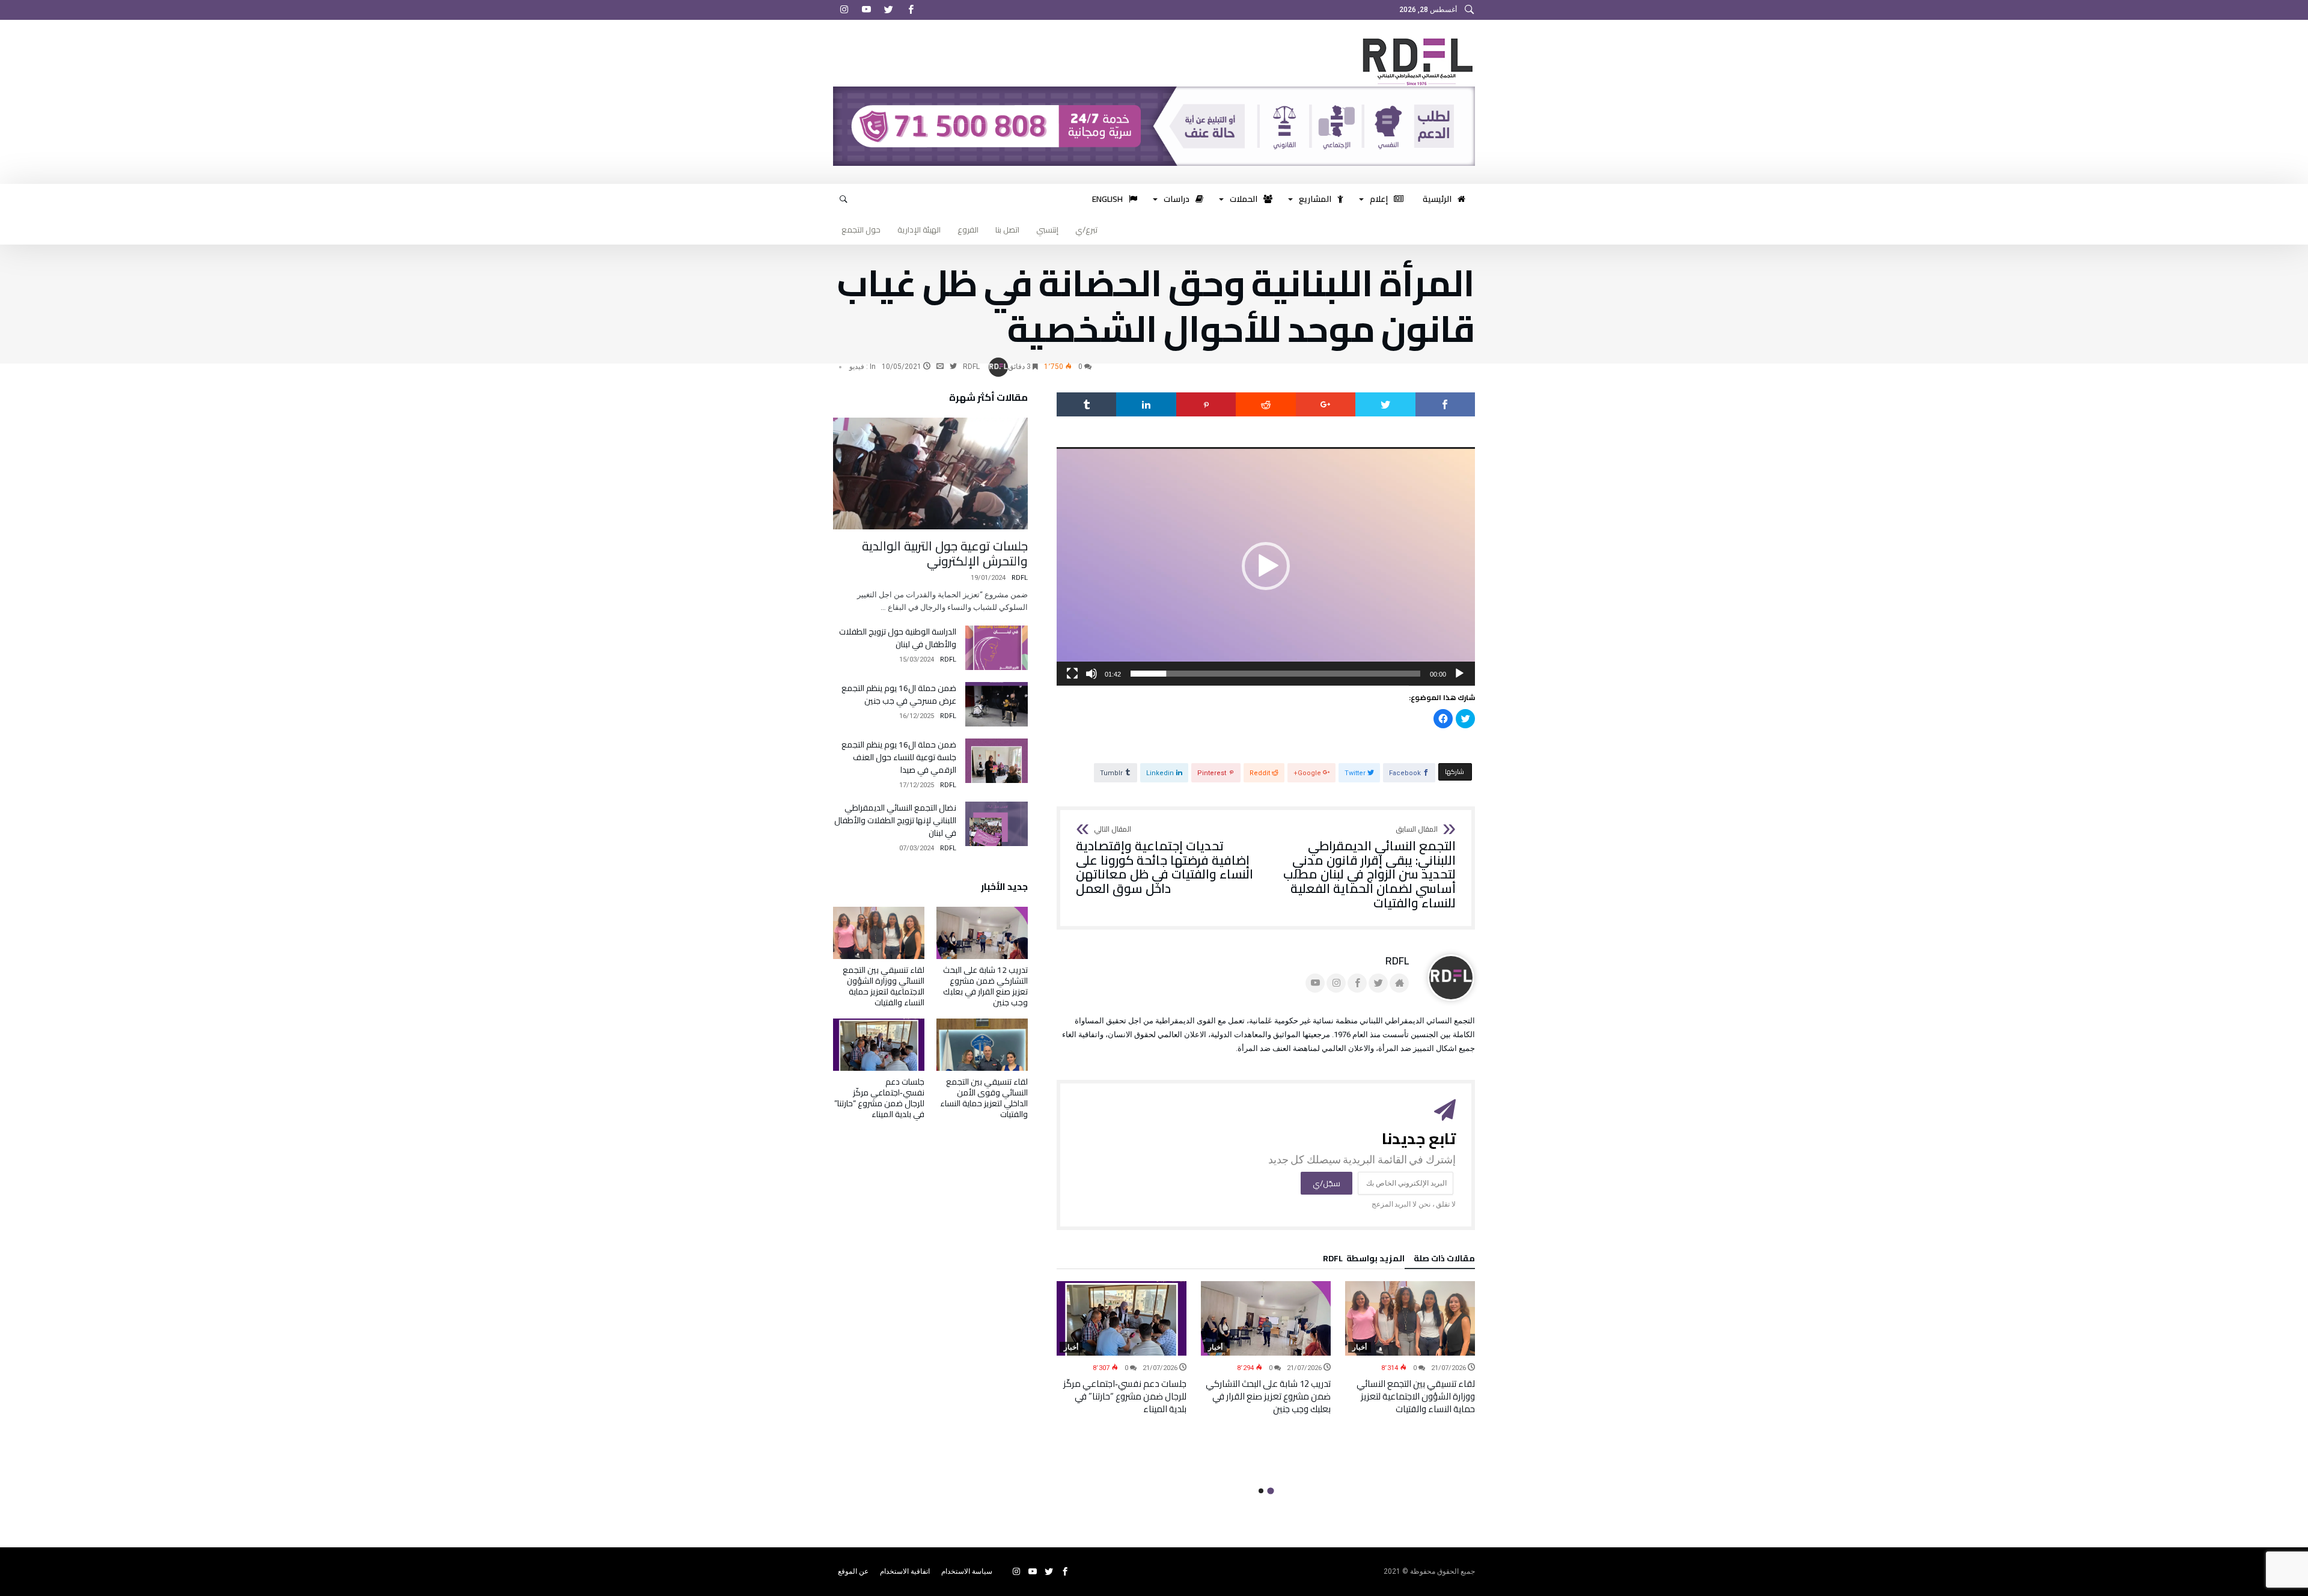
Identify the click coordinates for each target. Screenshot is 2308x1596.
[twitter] (1385, 404)
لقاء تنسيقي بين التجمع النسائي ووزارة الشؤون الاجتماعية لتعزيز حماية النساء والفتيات (1416, 1396)
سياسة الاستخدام (967, 1571)
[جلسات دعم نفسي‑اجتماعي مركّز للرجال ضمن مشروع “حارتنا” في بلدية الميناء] (1122, 1318)
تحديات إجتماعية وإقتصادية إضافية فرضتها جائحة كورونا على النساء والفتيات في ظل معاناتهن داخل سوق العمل (1165, 861)
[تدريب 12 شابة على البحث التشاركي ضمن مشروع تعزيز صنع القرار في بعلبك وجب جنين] (1266, 1318)
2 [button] (1261, 1491)
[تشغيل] (1459, 674)
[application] (1266, 566)
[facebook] (1445, 404)
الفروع (968, 230)
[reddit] (1265, 404)
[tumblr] (1086, 404)
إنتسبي (1047, 230)
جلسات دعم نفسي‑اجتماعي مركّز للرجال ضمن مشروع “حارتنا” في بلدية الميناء (1125, 1396)
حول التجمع (861, 230)
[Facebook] (911, 10)
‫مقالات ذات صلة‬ (1444, 1260)
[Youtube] (866, 10)
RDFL (971, 367)
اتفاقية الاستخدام (905, 1571)
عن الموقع (853, 1571)
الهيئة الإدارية (919, 230)
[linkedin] (1146, 404)
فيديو (857, 367)
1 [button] (1270, 1491)
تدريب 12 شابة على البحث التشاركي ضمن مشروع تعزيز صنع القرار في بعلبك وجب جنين (1268, 1396)
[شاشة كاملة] (1072, 674)
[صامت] (1091, 674)
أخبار (1360, 1347)
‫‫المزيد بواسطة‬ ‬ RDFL (1364, 1260)
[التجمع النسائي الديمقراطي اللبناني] (1415, 38)
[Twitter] (888, 10)
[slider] (1275, 674)
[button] (1266, 566)
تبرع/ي (1086, 230)
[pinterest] (1206, 404)
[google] (1326, 404)
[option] (1410, 1348)
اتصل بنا (1007, 230)
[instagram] (844, 10)
